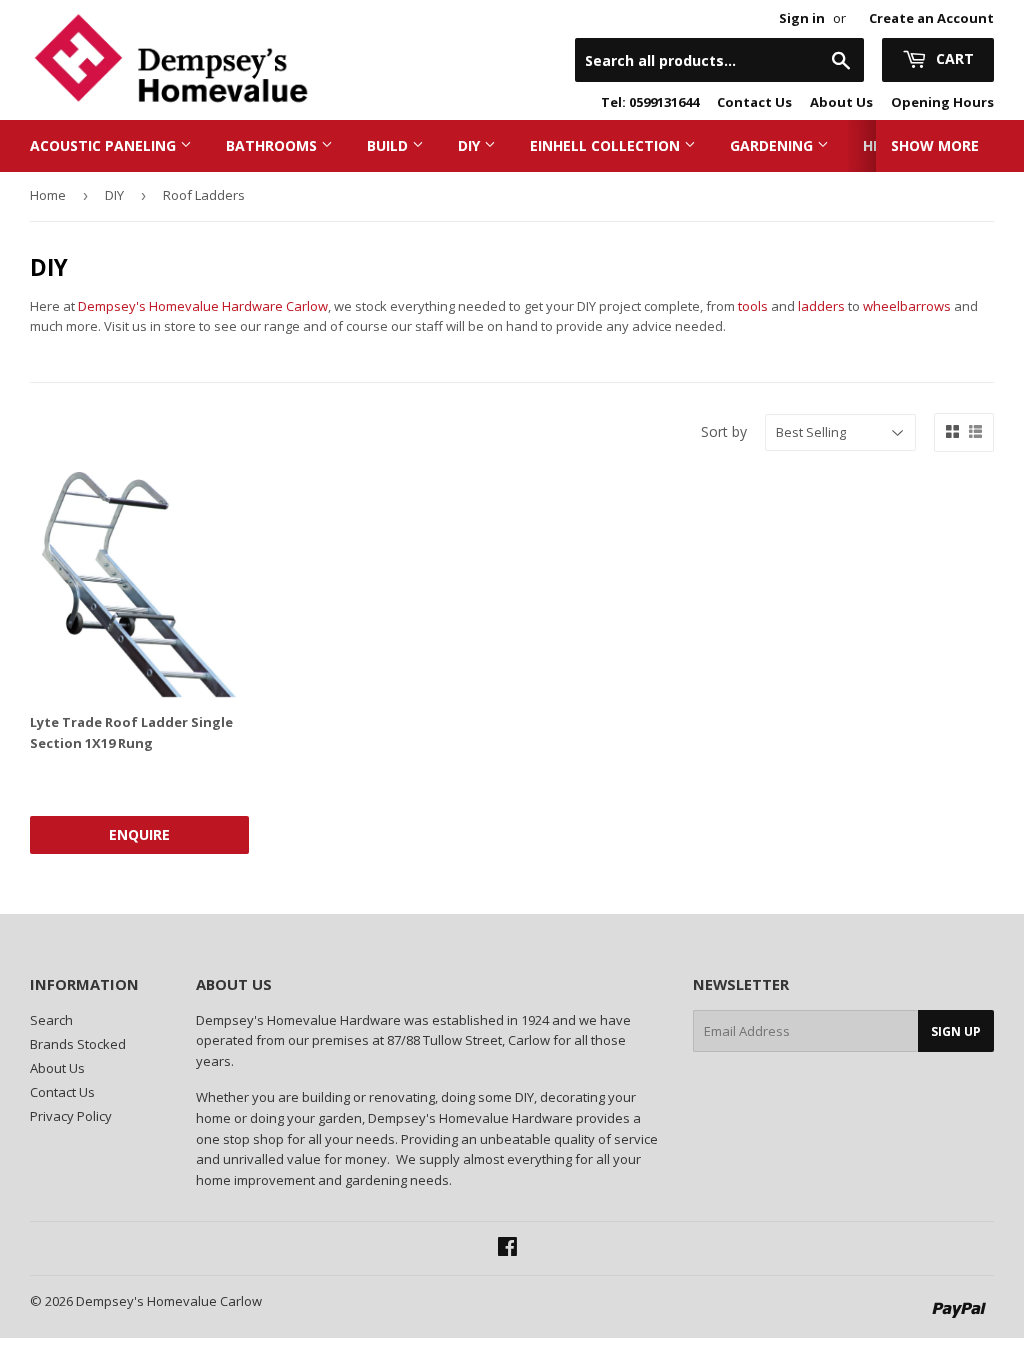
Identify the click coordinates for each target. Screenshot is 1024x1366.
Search (51, 1020)
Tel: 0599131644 (650, 102)
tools (753, 306)
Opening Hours (942, 102)
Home (48, 195)
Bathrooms (273, 145)
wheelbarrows (907, 306)
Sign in (802, 18)
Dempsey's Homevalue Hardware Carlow (203, 306)
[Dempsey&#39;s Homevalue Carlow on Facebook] (507, 1249)
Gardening (773, 145)
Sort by (724, 431)
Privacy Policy (71, 1116)
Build (389, 145)
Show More (935, 145)
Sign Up (956, 1031)
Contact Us (754, 102)
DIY (471, 145)
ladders (821, 306)
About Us (841, 102)
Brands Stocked (78, 1044)
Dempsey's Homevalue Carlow (169, 1301)
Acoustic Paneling (105, 145)
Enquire (139, 834)
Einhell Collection (607, 145)
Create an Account (931, 18)
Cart (953, 58)
